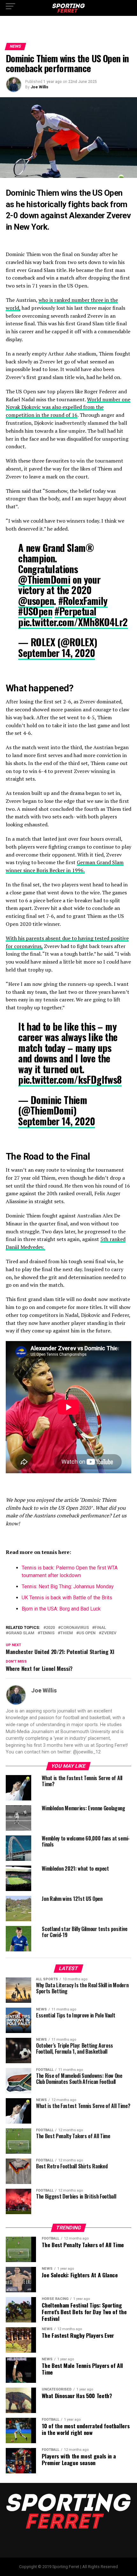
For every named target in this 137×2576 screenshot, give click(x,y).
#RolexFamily (83, 601)
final (100, 1628)
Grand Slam (21, 1633)
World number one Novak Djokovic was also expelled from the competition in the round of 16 (68, 407)
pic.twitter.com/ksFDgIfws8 (70, 1079)
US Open (87, 1633)
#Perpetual (75, 611)
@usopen (36, 601)
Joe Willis (40, 87)
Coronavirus (75, 1628)
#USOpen (35, 611)
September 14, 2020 (57, 653)
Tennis (47, 1633)
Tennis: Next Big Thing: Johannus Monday (68, 1586)
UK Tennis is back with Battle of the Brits (67, 1598)
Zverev (109, 1633)
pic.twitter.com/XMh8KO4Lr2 (73, 622)
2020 (50, 1628)
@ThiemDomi (44, 579)
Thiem (67, 1633)
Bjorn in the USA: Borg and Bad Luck (61, 1609)
